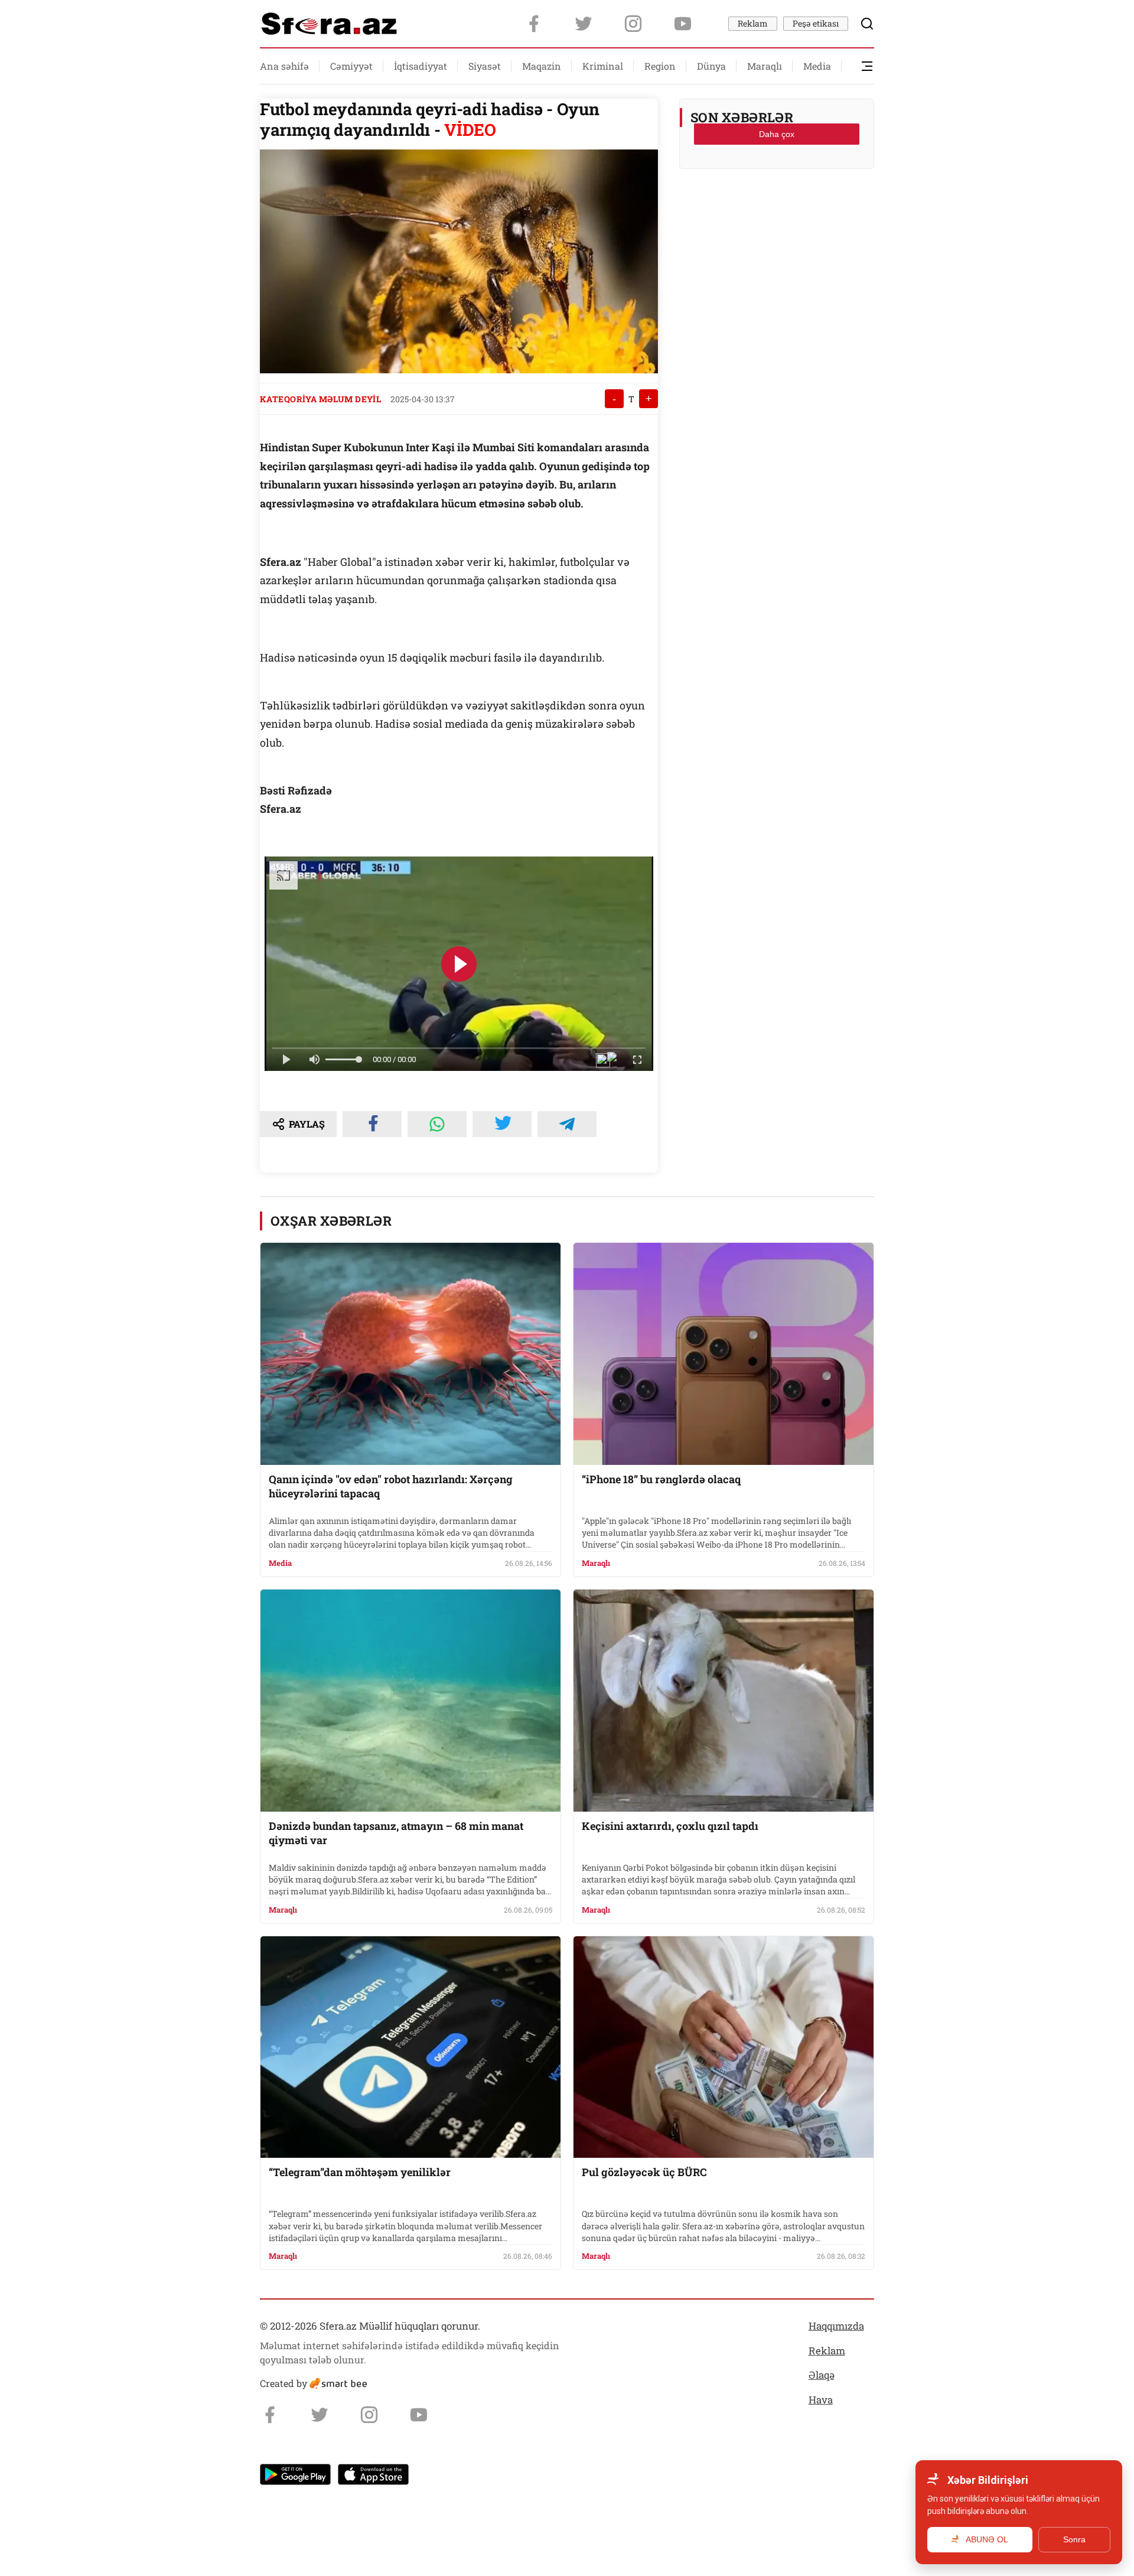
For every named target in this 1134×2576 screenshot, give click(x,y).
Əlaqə (822, 2375)
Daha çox (777, 134)
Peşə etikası (816, 23)
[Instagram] (633, 24)
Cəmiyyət (351, 66)
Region (660, 66)
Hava (821, 2400)
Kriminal (603, 66)
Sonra (1074, 2539)
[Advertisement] (777, 207)
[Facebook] (534, 24)
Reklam (753, 23)
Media (817, 66)
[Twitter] (584, 24)
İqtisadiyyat (421, 66)
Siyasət (485, 66)
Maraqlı (765, 66)
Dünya (711, 66)
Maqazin (542, 66)
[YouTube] (683, 24)
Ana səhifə (284, 66)
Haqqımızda (836, 2326)
